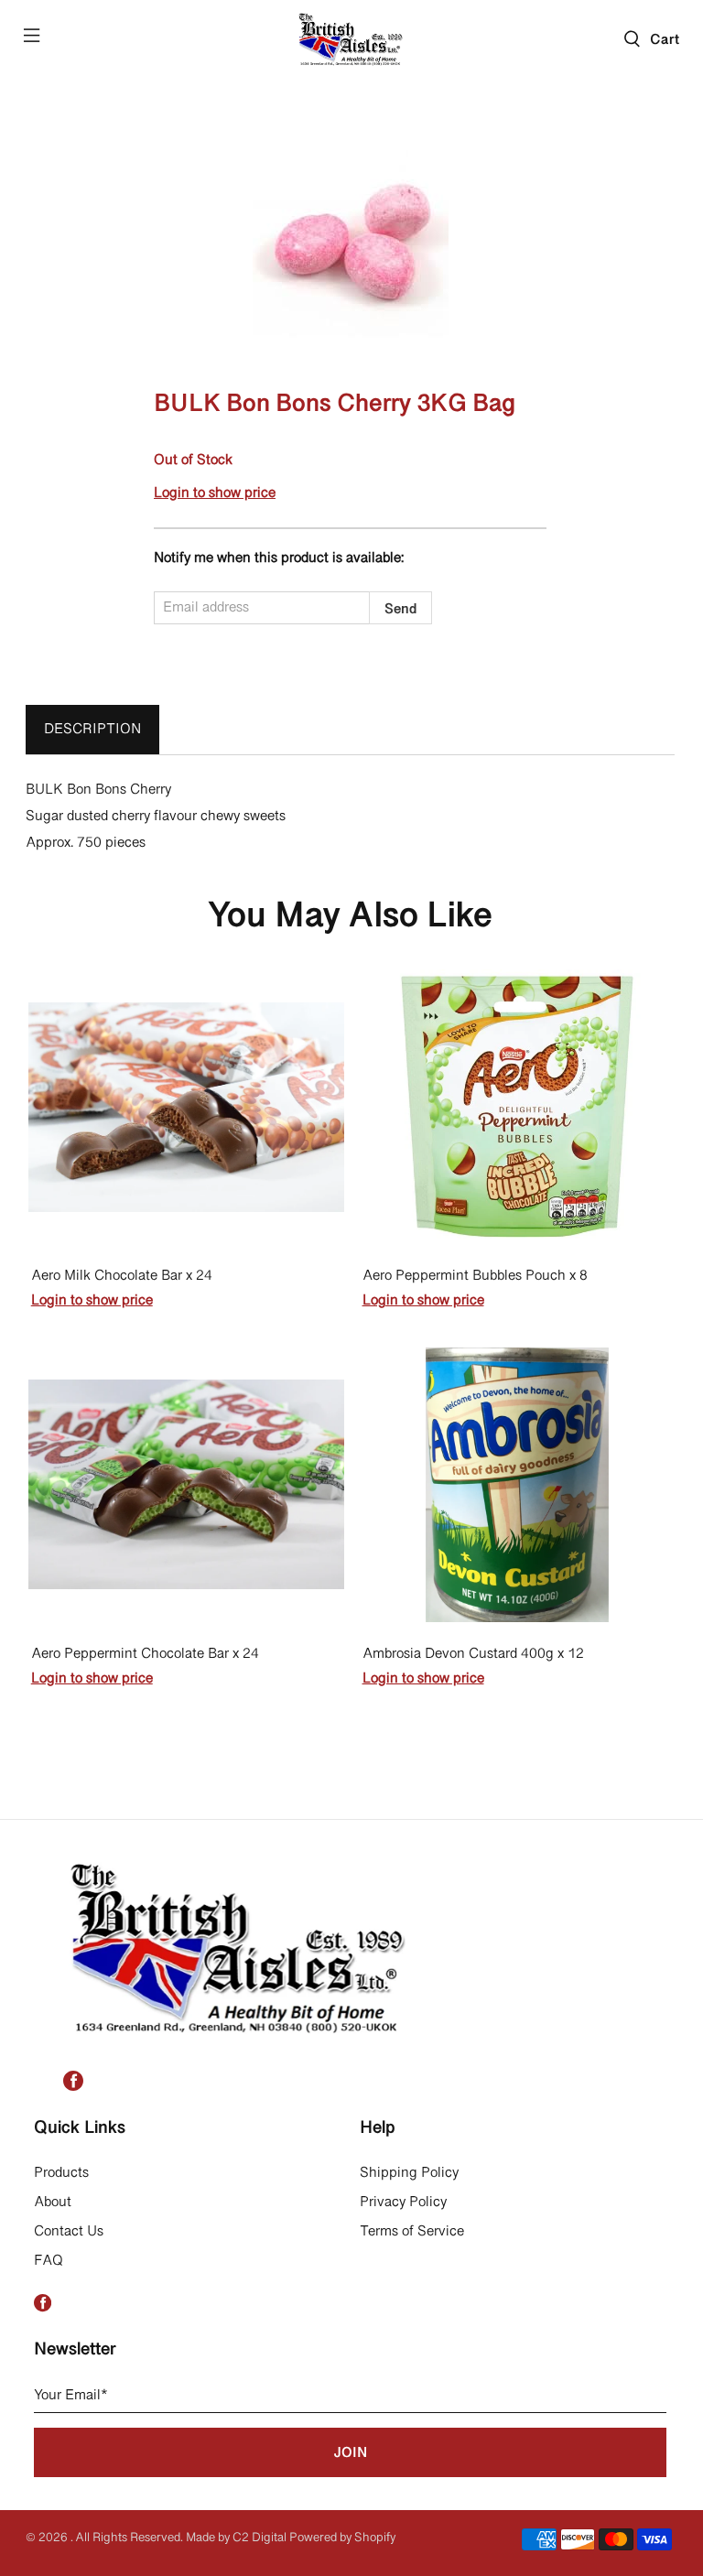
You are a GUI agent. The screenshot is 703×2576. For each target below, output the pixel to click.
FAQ (49, 2261)
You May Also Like (350, 917)
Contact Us (69, 2232)
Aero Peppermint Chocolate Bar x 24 (145, 1655)
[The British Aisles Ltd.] (351, 38)
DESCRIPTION (92, 730)
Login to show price (215, 493)
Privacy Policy (403, 2203)
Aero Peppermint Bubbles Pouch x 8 (475, 1277)
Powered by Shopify (342, 2538)
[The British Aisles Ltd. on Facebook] (73, 2087)
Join (350, 2453)
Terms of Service (412, 2232)
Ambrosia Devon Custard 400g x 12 (473, 1655)
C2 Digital (260, 2538)
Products (61, 2173)
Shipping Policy (409, 2173)
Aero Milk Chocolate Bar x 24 (122, 1277)
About (53, 2203)
